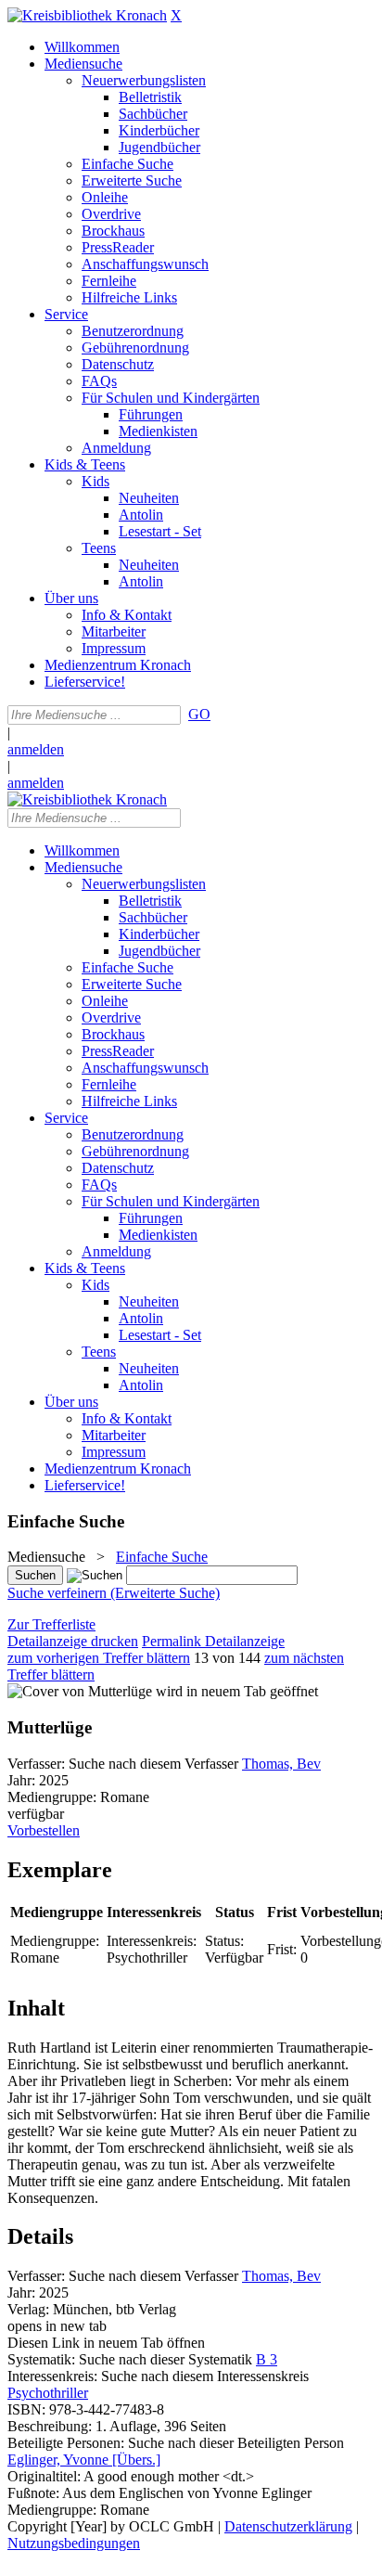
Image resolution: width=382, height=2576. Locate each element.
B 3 (267, 2359)
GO (199, 714)
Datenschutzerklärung (288, 2526)
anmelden (36, 749)
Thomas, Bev (281, 1764)
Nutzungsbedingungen (74, 2543)
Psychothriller (48, 2393)
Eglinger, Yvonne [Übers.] (84, 2460)
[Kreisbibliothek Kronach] (87, 15)
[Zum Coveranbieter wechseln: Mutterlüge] (80, 1691)
